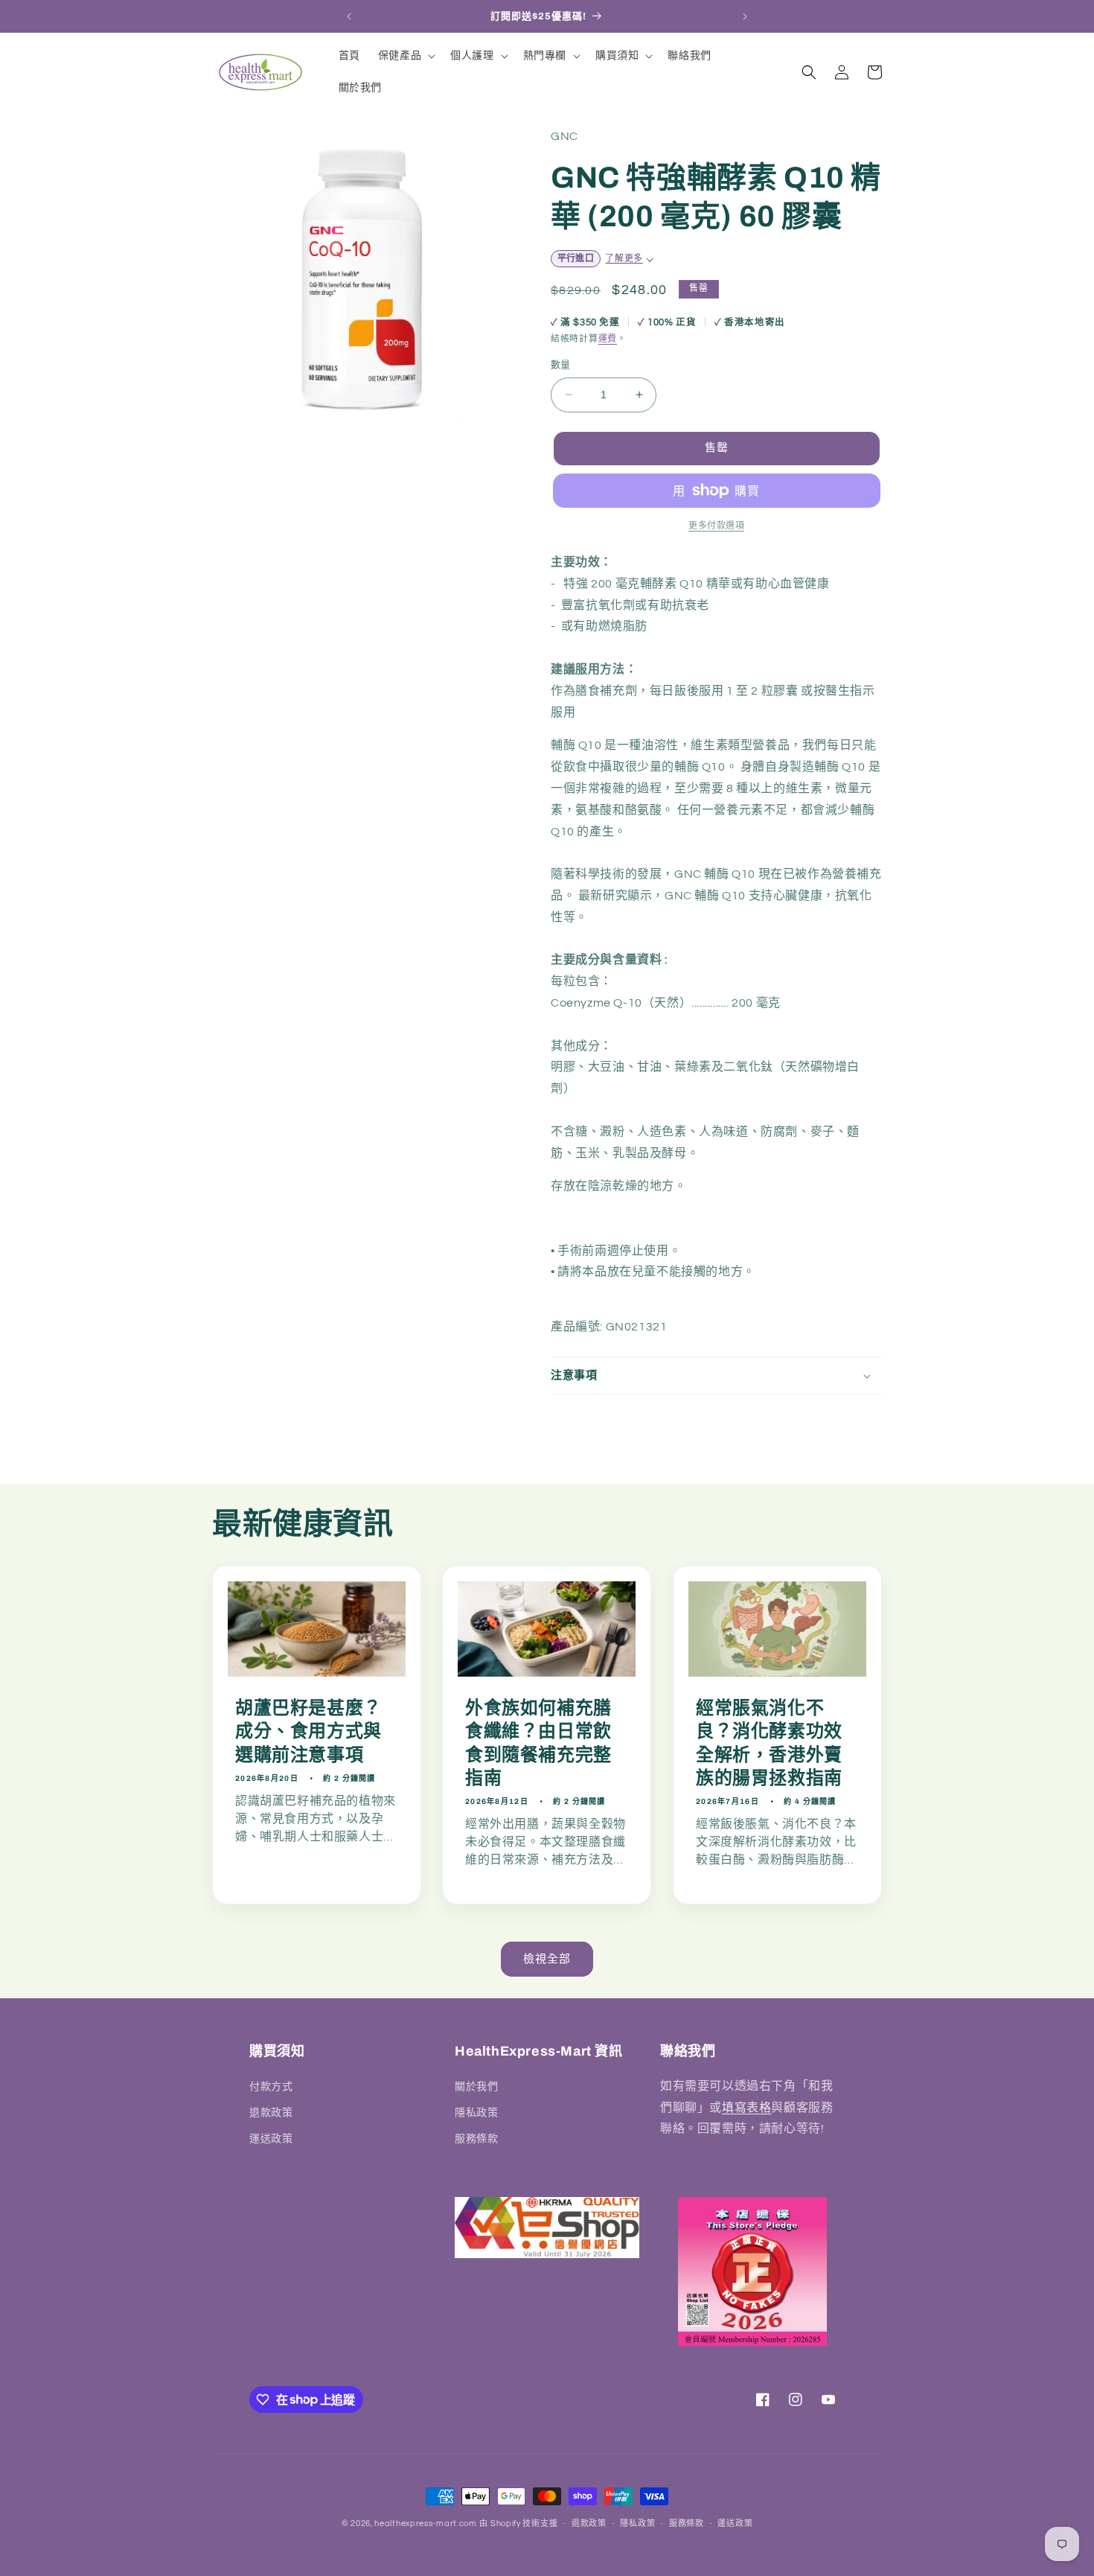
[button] (405, 56)
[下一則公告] (745, 16)
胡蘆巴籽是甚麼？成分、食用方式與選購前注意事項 (308, 1732)
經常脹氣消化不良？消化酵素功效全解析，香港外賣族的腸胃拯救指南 (769, 1744)
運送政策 (271, 2138)
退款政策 (271, 2112)
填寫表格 (746, 2107)
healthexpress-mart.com (425, 2524)
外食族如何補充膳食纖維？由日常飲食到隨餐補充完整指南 (538, 1744)
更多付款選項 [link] (716, 526)
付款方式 (271, 2086)
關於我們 (476, 2086)
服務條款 (476, 2138)
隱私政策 (476, 2112)
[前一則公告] (349, 16)
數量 (561, 365)
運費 (608, 339)
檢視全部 (547, 1959)
